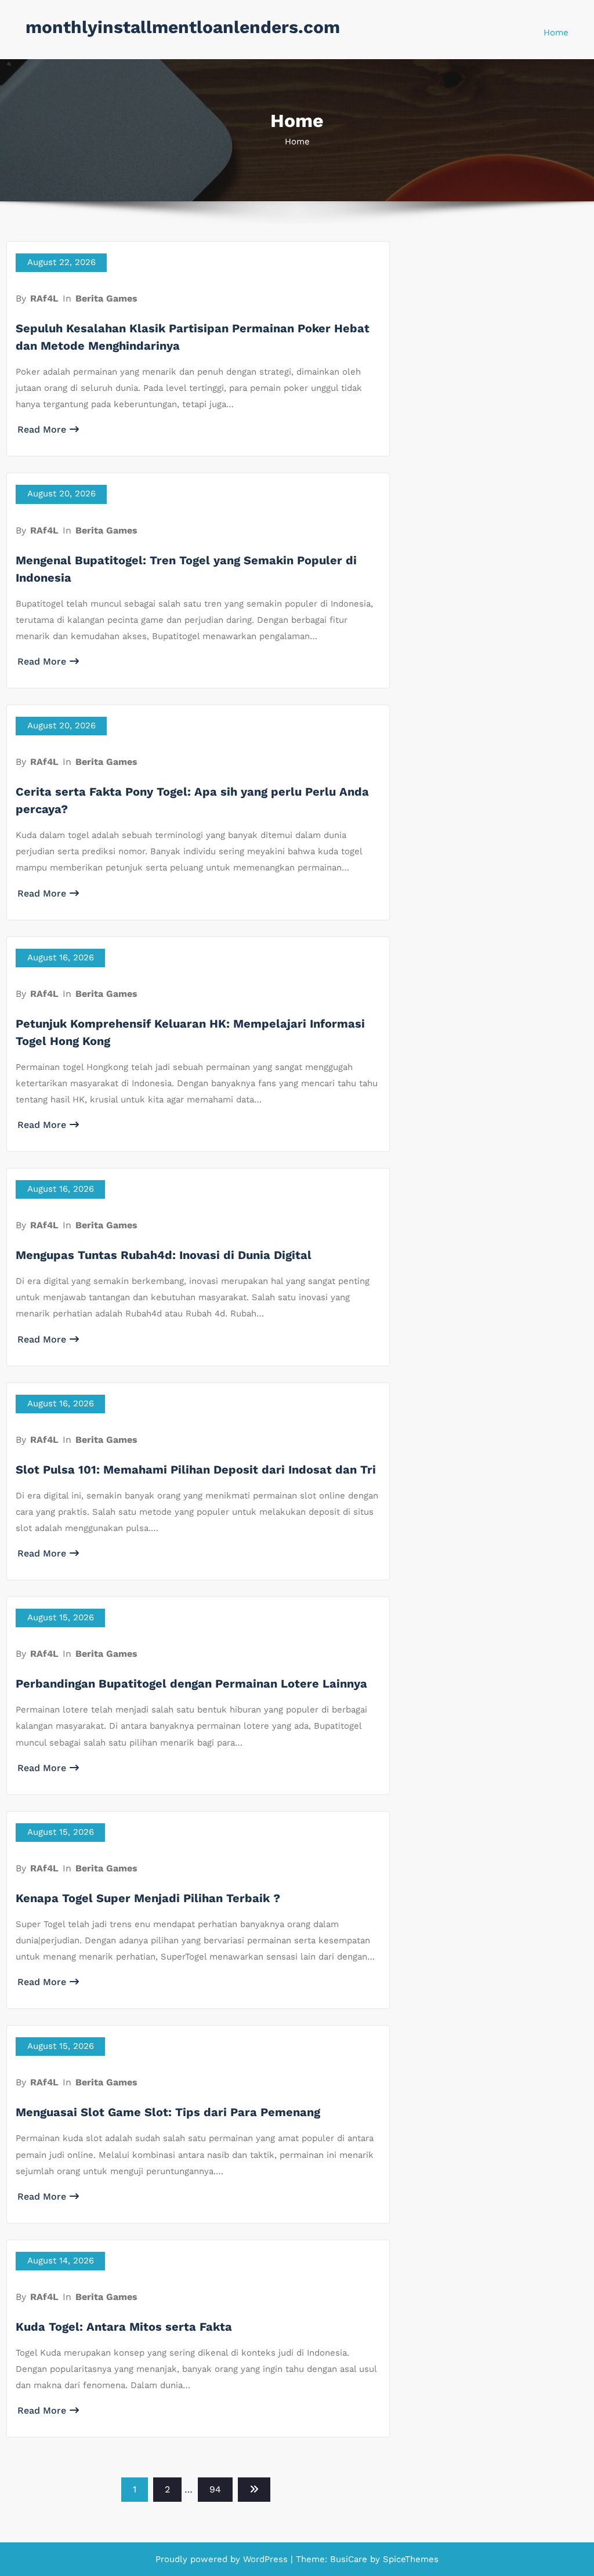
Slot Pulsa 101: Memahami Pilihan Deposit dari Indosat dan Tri (196, 1470)
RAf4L (44, 298)
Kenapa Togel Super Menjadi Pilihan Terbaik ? (148, 1898)
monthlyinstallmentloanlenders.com (183, 27)
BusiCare (350, 2559)
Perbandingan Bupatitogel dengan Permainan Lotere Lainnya (191, 1684)
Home (556, 32)
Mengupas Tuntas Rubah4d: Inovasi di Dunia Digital (164, 1255)
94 (215, 2489)
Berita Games (106, 298)
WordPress (265, 2559)
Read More (42, 429)
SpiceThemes (409, 2559)
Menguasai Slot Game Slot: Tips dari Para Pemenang (168, 2112)
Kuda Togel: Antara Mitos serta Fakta (124, 2327)
